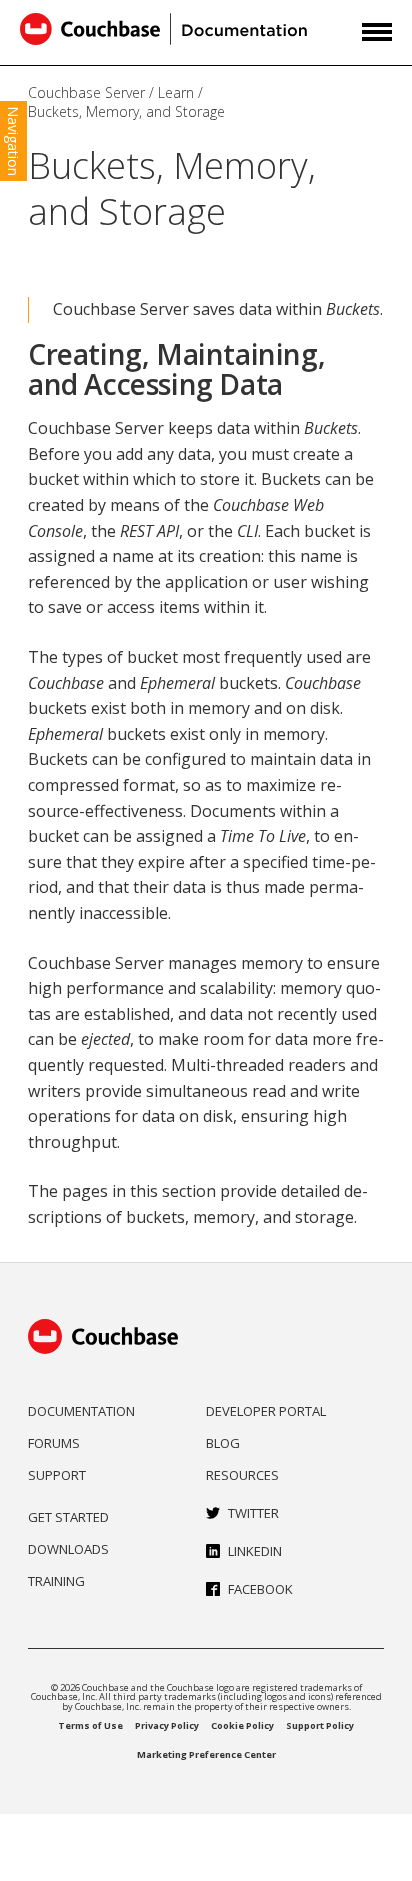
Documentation (81, 1411)
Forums (54, 1443)
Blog (223, 1443)
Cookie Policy (242, 1725)
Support (57, 1475)
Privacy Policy (167, 1725)
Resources (242, 1475)
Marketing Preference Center (206, 1754)
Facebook (260, 1589)
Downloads (68, 1549)
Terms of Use (90, 1725)
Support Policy (320, 1725)
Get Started (68, 1517)
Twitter (253, 1513)
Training (56, 1581)
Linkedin (255, 1551)
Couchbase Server (86, 92)
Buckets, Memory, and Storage (126, 111)
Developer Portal (266, 1411)
